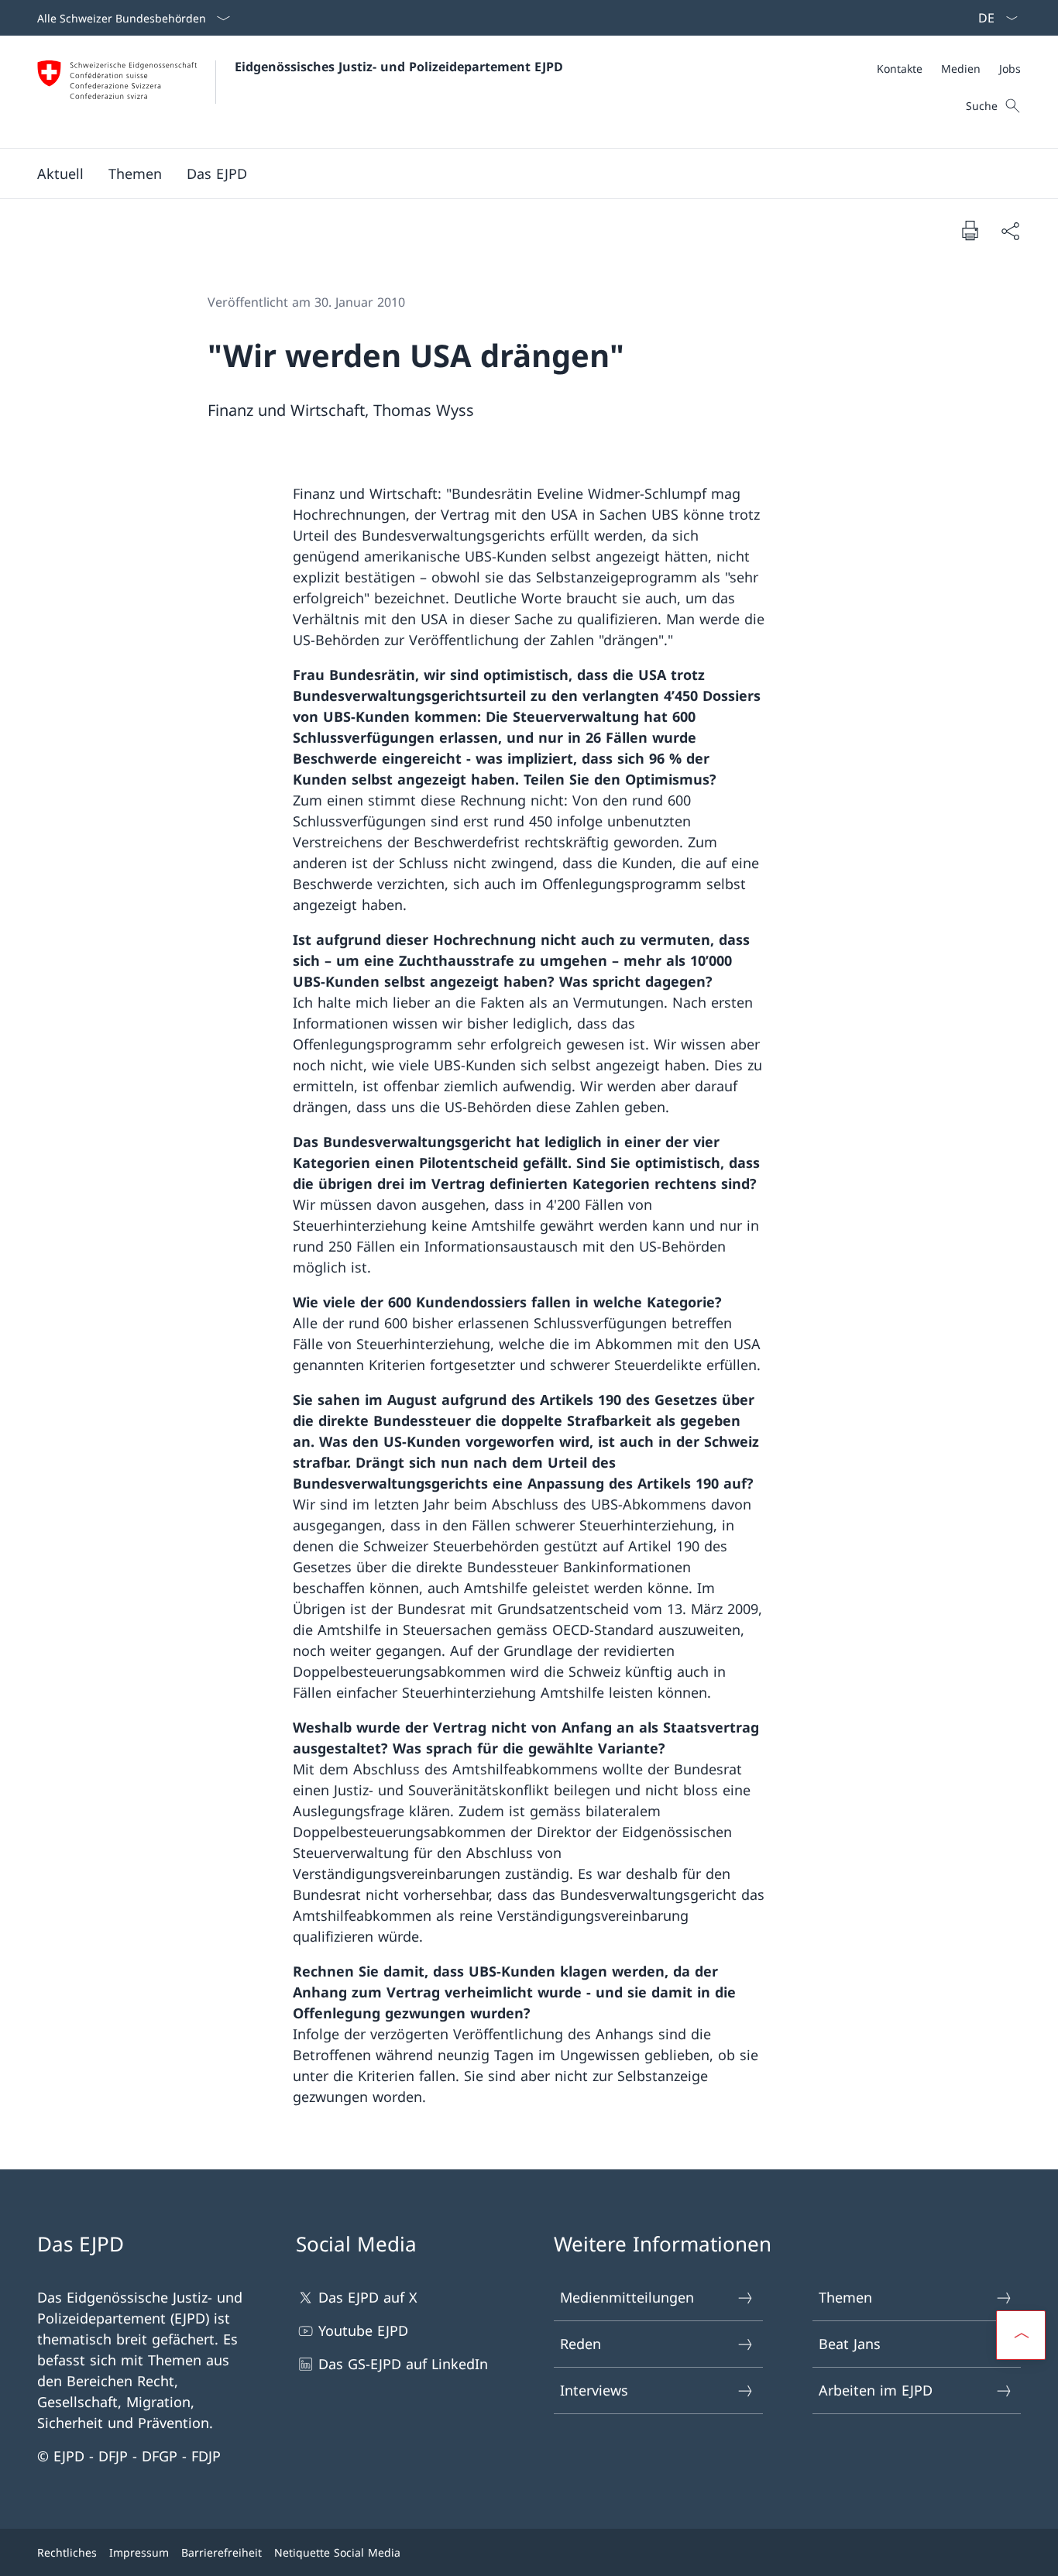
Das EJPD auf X (368, 2297)
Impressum (139, 2552)
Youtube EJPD (363, 2330)
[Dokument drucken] (970, 230)
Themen (845, 2297)
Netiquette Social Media (337, 2552)
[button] (60, 173)
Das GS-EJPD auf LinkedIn (403, 2364)
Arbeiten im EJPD (876, 2390)
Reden (581, 2344)
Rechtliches (67, 2552)
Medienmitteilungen (627, 2297)
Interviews (594, 2390)
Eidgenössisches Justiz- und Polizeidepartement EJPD (399, 67)
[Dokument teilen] (1010, 230)
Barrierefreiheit (222, 2552)
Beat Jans (850, 2344)
